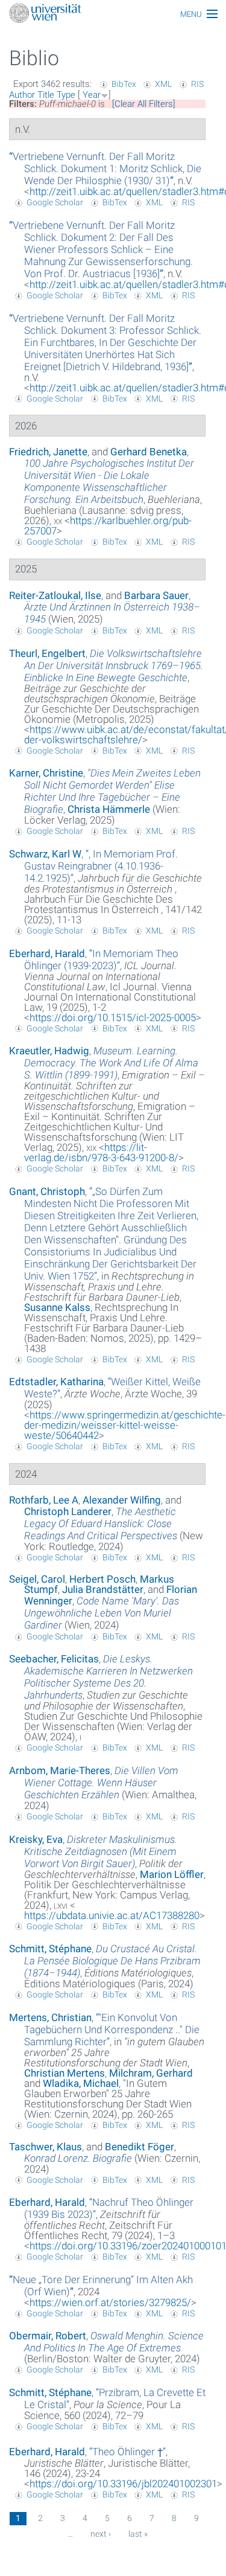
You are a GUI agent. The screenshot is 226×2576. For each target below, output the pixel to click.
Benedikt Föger (140, 2147)
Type (66, 95)
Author (22, 95)
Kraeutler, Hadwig (49, 1051)
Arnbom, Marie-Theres (60, 1770)
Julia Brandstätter (103, 1589)
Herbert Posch (102, 1579)
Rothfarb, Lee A (44, 1500)
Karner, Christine (46, 773)
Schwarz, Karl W (45, 854)
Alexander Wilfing (122, 1500)
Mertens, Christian (50, 2017)
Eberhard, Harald (47, 953)
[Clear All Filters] (144, 104)
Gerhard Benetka (149, 452)
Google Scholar (55, 202)
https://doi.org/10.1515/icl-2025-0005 (113, 1017)
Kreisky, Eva (36, 1839)
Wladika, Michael (81, 2083)
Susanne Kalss (57, 1307)
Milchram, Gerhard (151, 2073)
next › (101, 2534)
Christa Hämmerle (109, 809)
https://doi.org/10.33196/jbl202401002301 (123, 2484)
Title (46, 95)
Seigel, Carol (37, 1579)
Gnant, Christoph (47, 1191)
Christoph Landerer (68, 1511)
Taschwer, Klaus (46, 2147)
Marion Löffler (172, 1874)
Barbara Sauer (156, 595)
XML (163, 84)
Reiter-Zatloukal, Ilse (55, 595)
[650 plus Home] (113, 14)
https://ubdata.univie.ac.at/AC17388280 (112, 1915)
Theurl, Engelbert (47, 653)
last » (138, 2534)
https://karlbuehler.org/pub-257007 (108, 526)
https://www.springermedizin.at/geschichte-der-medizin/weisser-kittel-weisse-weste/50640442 (125, 1425)
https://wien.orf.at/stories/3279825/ (110, 2302)
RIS (197, 84)
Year (92, 95)
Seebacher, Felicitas (54, 1659)
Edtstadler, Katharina (56, 1382)
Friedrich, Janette (48, 452)
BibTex (124, 84)
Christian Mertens (64, 2073)
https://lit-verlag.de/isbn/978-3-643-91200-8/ (101, 1152)
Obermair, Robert (48, 2336)
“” (105, 168)
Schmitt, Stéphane (50, 1949)
